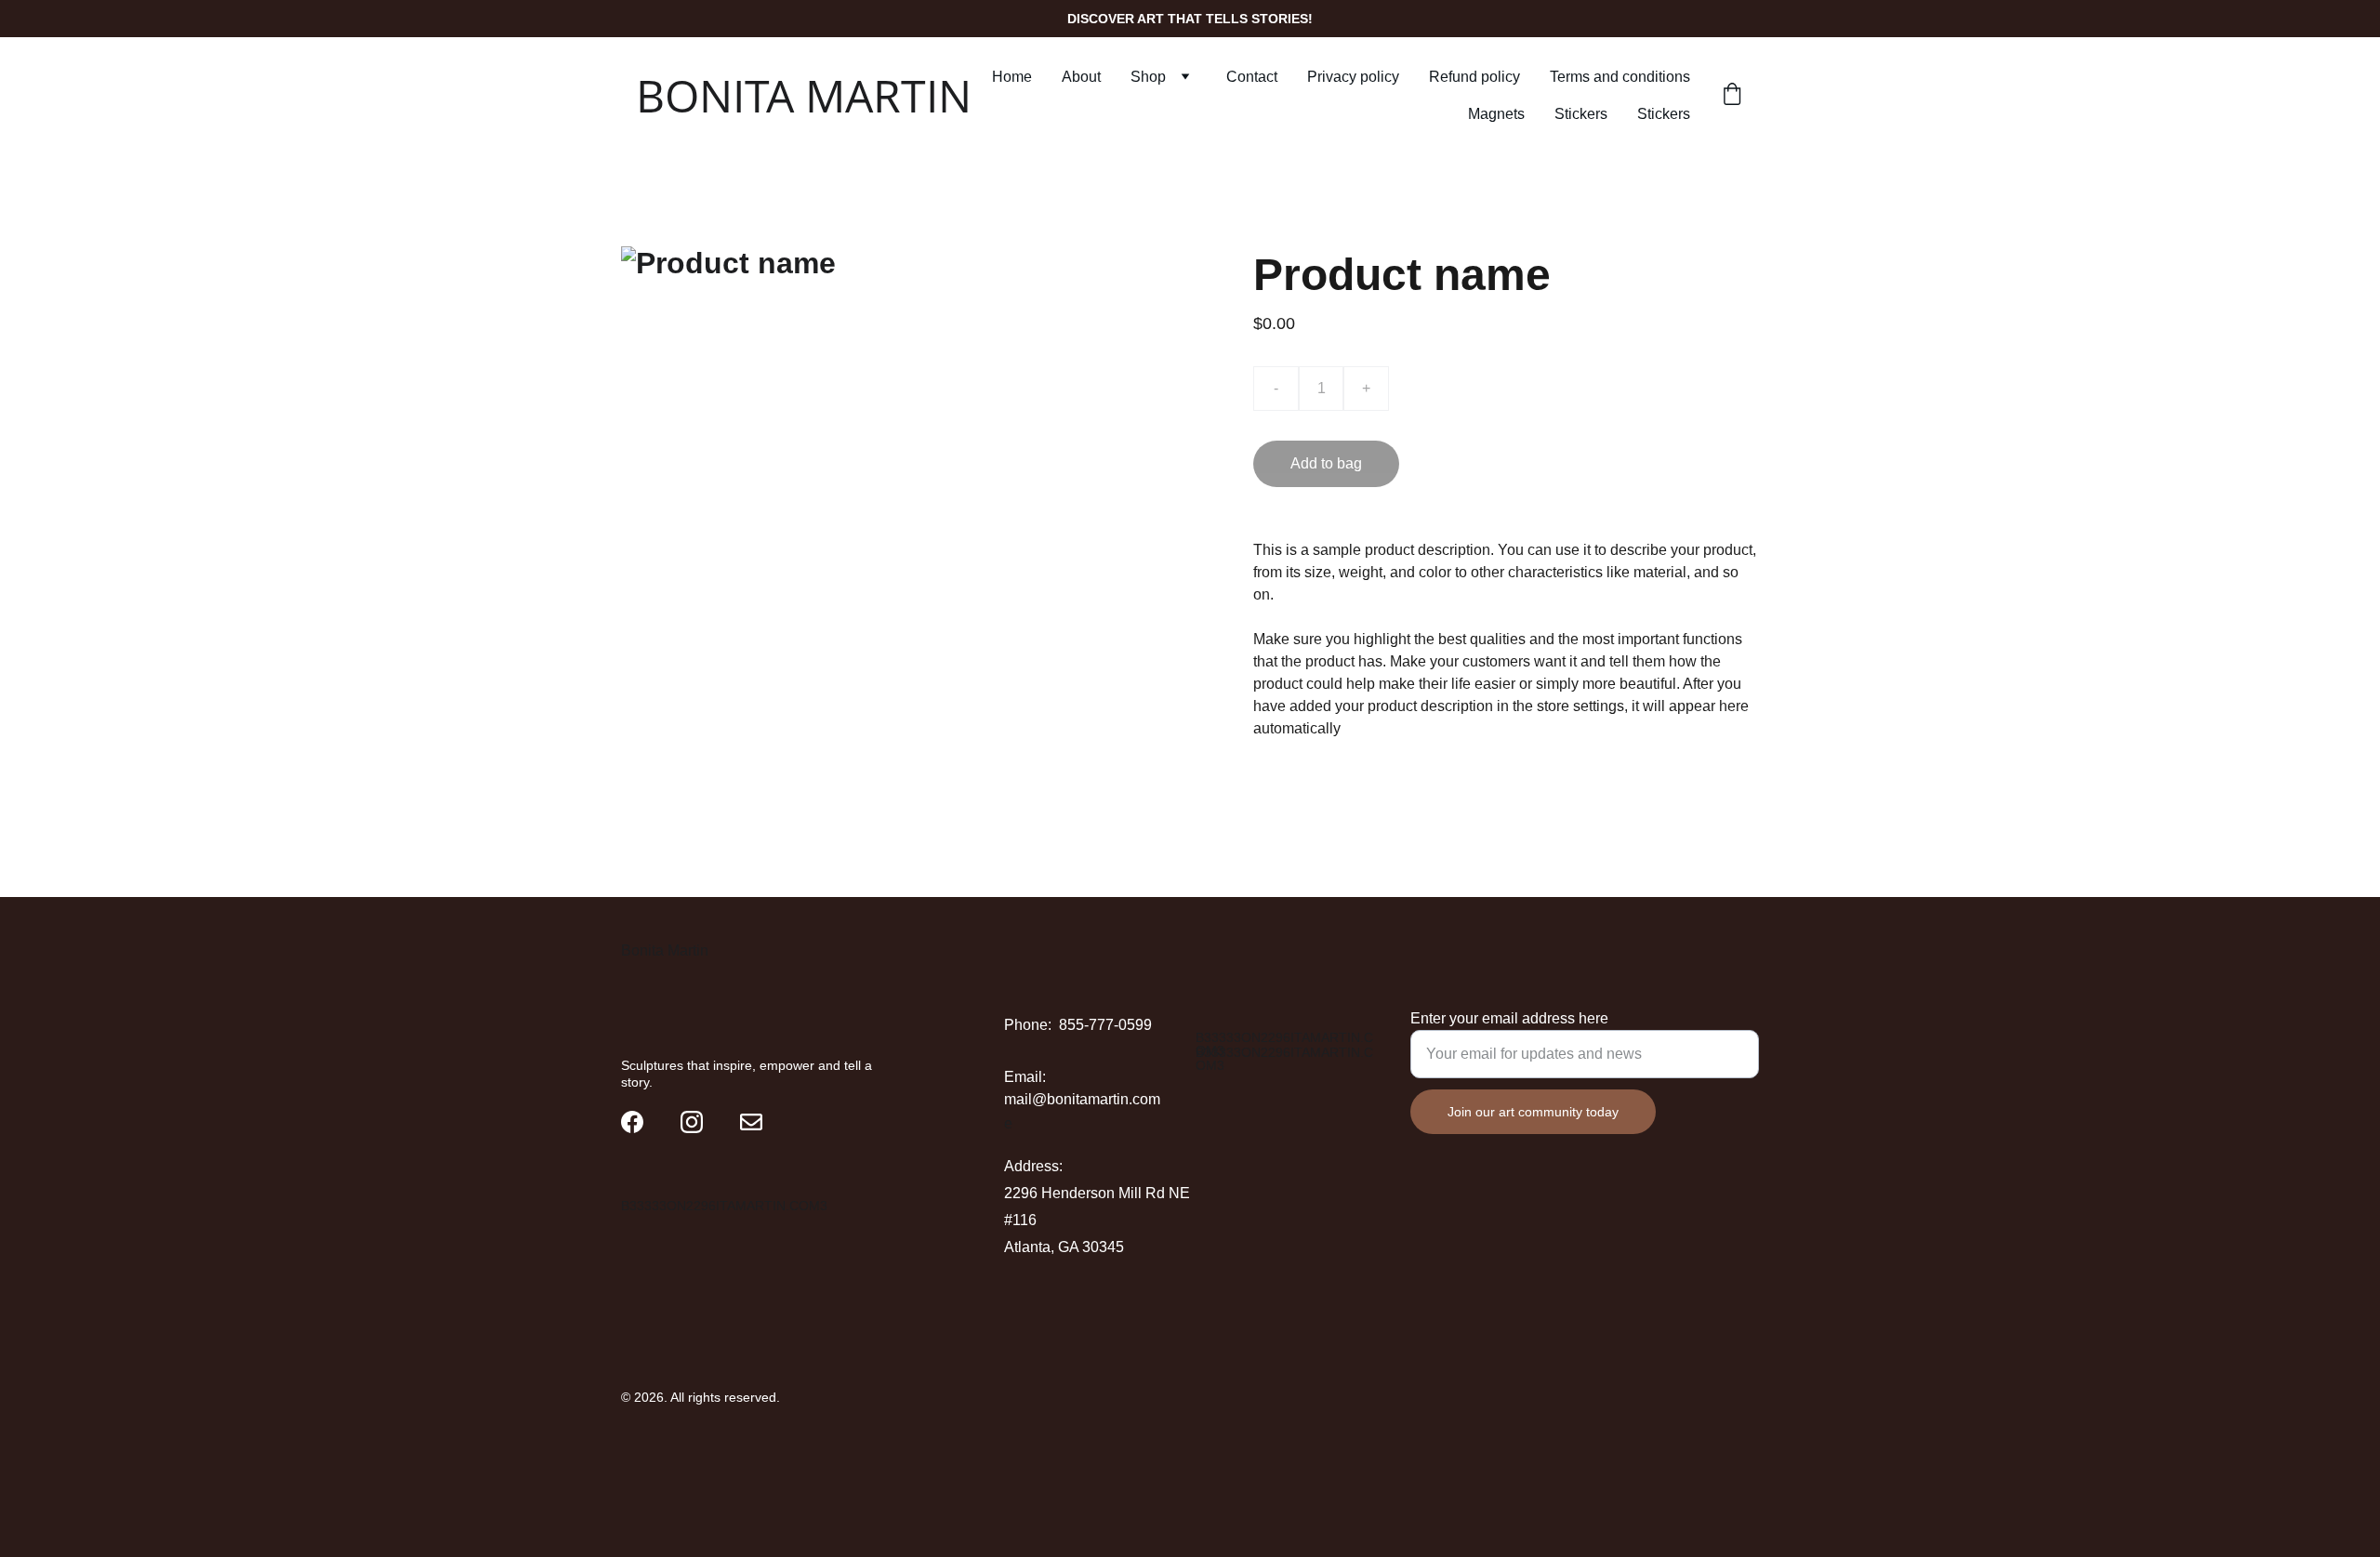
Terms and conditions (1620, 77)
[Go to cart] (1732, 96)
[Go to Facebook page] (632, 1122)
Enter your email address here (1509, 1018)
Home (1012, 77)
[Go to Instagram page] (692, 1122)
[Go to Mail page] (751, 1122)
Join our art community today (1533, 1112)
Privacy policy (1353, 77)
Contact (1252, 77)
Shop (1148, 77)
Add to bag (1326, 463)
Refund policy (1474, 77)
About (1081, 77)
